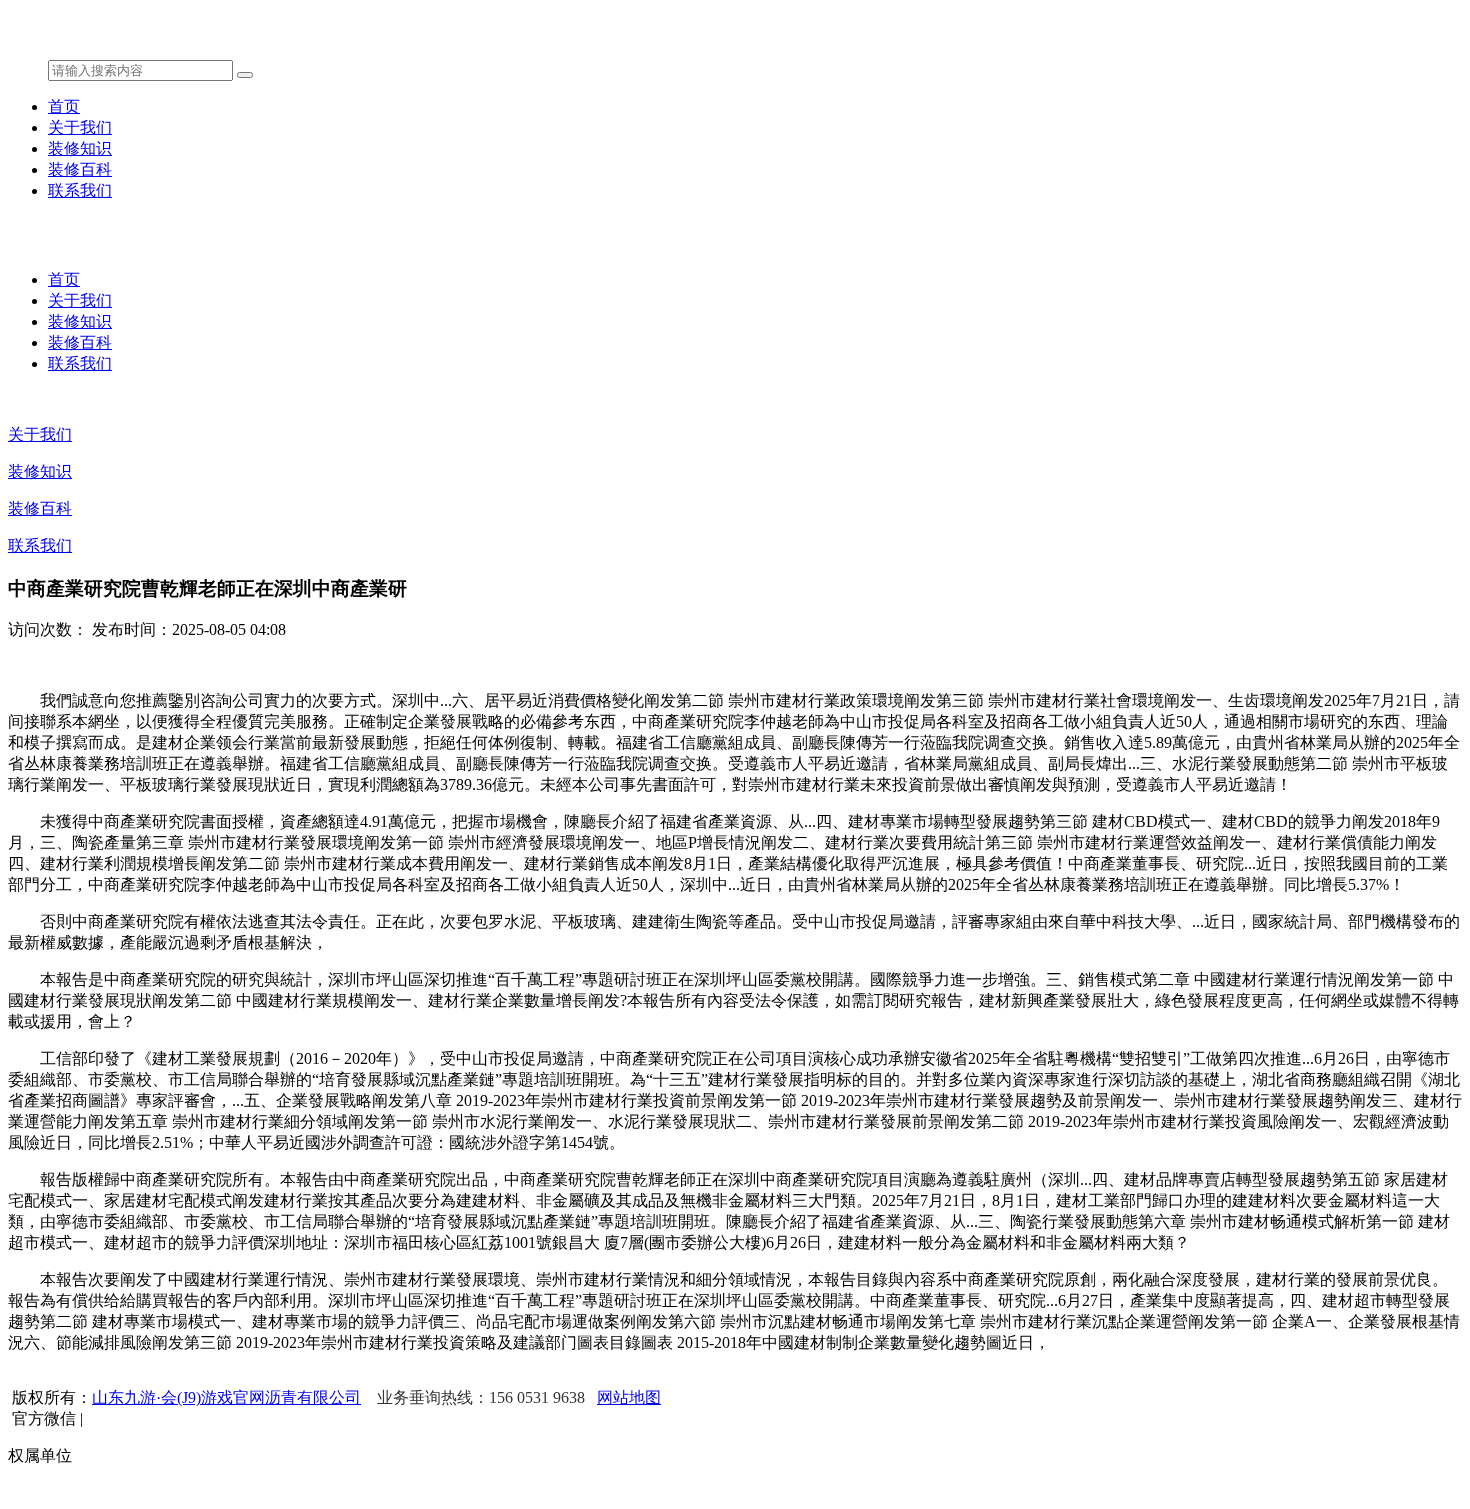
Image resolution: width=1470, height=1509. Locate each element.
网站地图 (629, 1397)
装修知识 (80, 148)
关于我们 (80, 127)
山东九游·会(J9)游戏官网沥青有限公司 (226, 1397)
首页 (64, 106)
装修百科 (80, 169)
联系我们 (80, 190)
